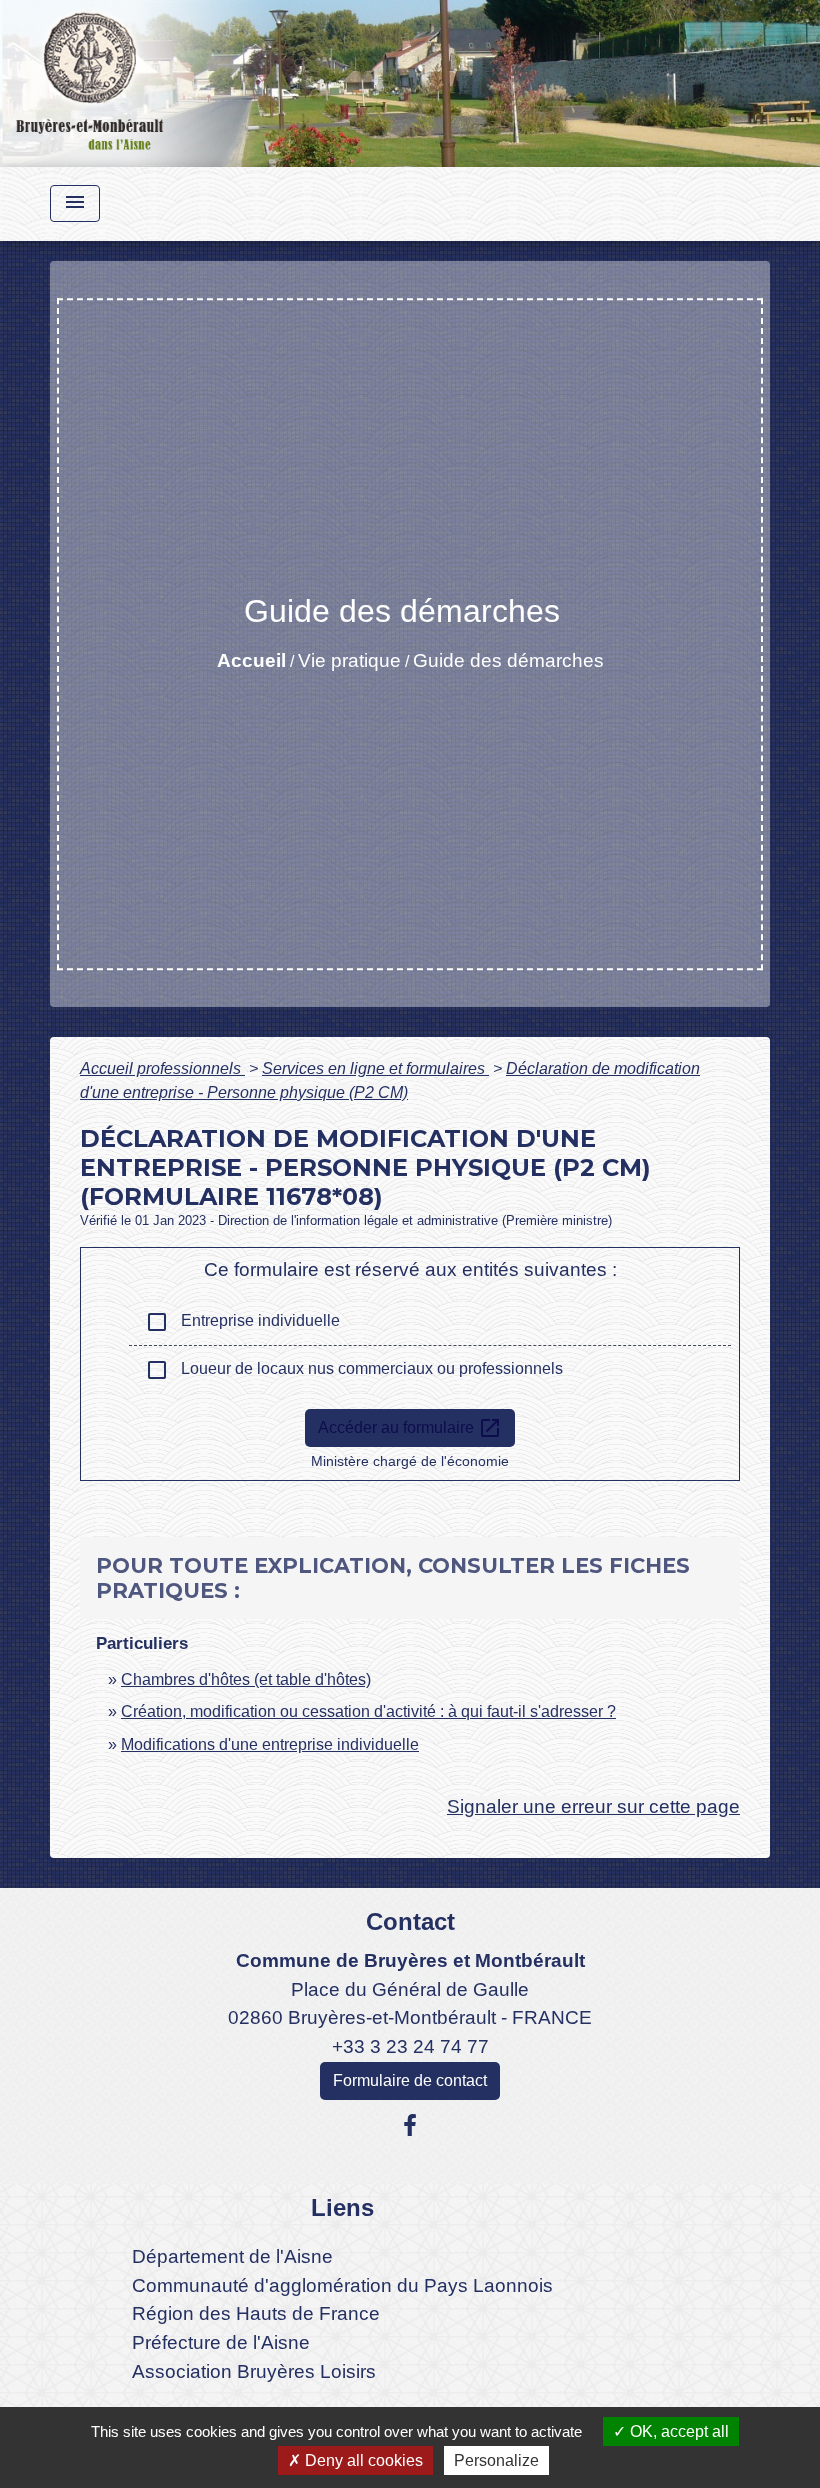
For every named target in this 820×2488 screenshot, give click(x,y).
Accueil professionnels (162, 1068)
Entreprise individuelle (242, 1322)
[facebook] (410, 2126)
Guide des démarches (508, 660)
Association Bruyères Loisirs (254, 2371)
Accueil (251, 660)
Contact (410, 1921)
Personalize (496, 2460)
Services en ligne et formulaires (375, 1068)
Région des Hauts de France (256, 2313)
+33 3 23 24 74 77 (410, 2046)
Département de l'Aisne (232, 2256)
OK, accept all (677, 2431)
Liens (342, 2207)
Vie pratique (349, 660)
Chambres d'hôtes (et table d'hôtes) (246, 1679)
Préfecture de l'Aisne (221, 2342)
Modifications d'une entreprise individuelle (270, 1744)
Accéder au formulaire (410, 1428)
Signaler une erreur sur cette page (593, 1806)
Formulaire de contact (410, 2080)
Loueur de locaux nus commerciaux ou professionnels (354, 1370)
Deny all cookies (362, 2460)
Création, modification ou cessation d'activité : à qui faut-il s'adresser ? (368, 1711)
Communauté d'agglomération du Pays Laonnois (342, 2285)
